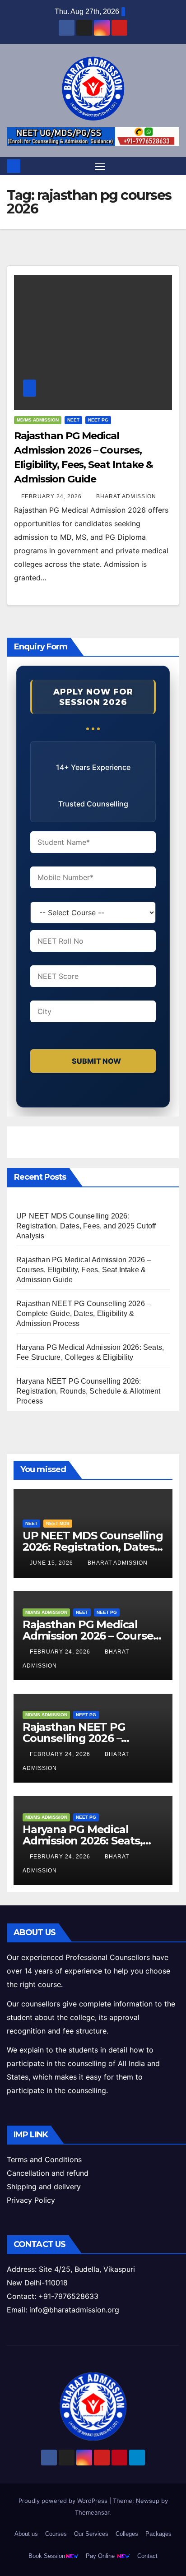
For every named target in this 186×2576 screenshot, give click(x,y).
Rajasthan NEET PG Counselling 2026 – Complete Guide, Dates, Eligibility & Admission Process (84, 1313)
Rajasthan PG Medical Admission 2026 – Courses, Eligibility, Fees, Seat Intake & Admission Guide (84, 1270)
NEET (73, 420)
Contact (147, 2556)
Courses (56, 2534)
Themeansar (92, 2512)
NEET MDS (58, 1523)
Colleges (127, 2534)
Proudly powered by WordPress (64, 2501)
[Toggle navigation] (100, 166)
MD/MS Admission (38, 420)
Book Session (47, 2556)
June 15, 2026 (52, 1563)
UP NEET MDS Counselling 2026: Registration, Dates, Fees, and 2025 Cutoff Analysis (86, 1226)
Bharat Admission (126, 496)
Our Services (91, 2534)
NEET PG (98, 420)
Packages (158, 2534)
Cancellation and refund (48, 2173)
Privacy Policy (31, 2200)
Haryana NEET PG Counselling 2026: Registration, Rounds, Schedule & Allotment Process (88, 1391)
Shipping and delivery (44, 2187)
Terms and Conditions (44, 2159)
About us (26, 2534)
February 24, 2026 (52, 496)
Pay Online (101, 2556)
